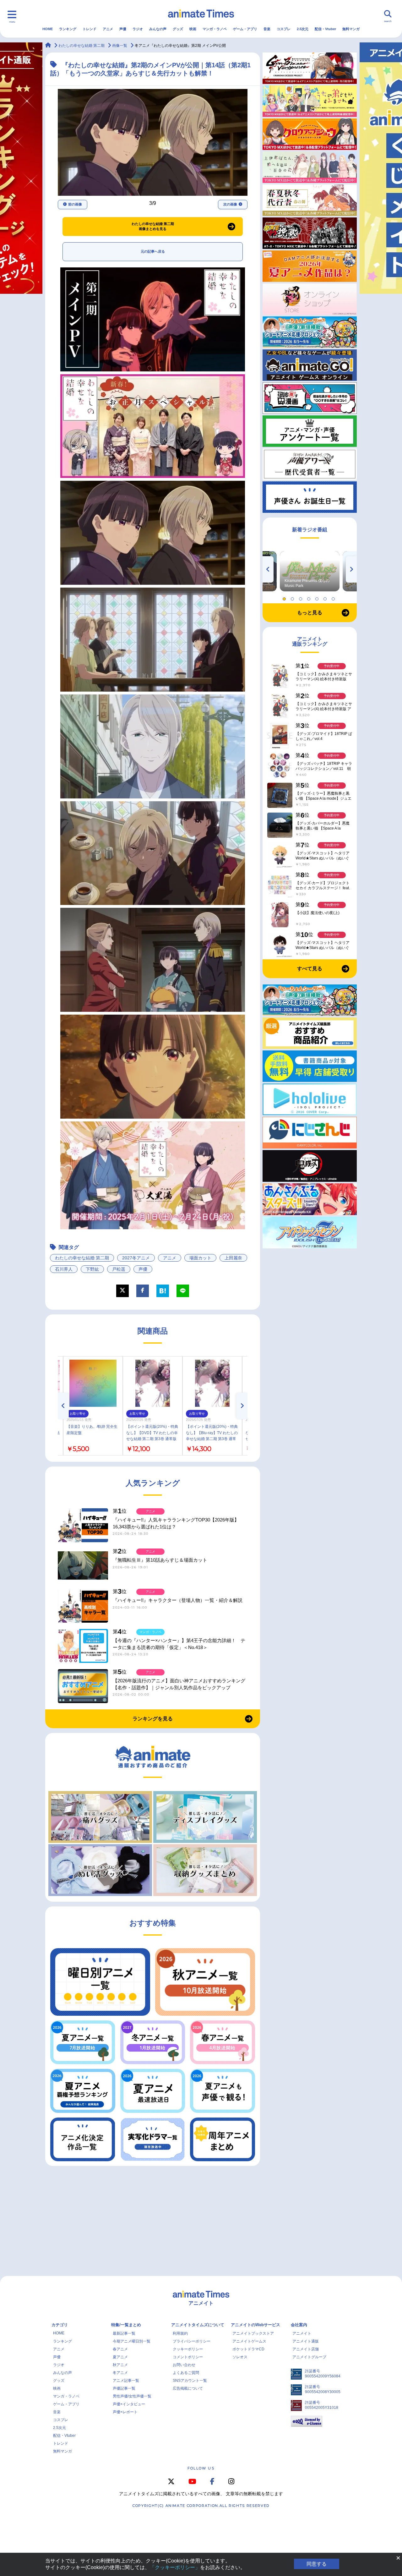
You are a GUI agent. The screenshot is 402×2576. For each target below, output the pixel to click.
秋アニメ (120, 2365)
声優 (123, 29)
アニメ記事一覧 (126, 2381)
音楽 (267, 29)
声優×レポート (125, 2412)
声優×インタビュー (129, 2404)
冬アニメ (120, 2373)
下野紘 (92, 1269)
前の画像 (75, 204)
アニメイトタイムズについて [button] (198, 2325)
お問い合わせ (184, 2365)
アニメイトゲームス (249, 2341)
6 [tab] (326, 597)
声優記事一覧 (124, 2388)
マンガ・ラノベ (215, 29)
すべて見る (310, 969)
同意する (317, 2564)
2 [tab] (293, 597)
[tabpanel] (310, 571)
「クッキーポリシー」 (175, 2567)
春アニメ (120, 2349)
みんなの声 (158, 29)
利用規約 (180, 2333)
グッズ (178, 29)
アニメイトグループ (309, 2357)
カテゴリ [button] (60, 2325)
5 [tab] (318, 597)
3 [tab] (301, 597)
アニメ (108, 29)
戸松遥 (119, 1269)
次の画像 (230, 204)
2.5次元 (303, 29)
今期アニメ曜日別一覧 (132, 2341)
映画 (193, 29)
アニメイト (302, 2333)
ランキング (68, 29)
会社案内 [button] (299, 2325)
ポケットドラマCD (248, 2349)
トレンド (90, 29)
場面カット (200, 1258)
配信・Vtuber (325, 29)
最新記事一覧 (124, 2333)
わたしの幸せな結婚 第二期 (82, 1258)
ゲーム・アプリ (245, 29)
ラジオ (138, 29)
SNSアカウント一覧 (190, 2381)
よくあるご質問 (186, 2373)
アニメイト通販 (306, 2341)
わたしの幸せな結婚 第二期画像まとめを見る (153, 226)
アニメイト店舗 (306, 2349)
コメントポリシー (188, 2357)
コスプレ (284, 29)
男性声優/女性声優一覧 (132, 2396)
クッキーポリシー (188, 2349)
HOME (48, 29)
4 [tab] (310, 597)
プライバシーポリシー (192, 2341)
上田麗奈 (233, 1258)
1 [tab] (285, 597)
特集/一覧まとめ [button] (126, 2325)
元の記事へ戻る (153, 251)
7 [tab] (334, 597)
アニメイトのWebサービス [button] (255, 2325)
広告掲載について (188, 2388)
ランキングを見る (153, 1719)
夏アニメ (120, 2357)
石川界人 (64, 1269)
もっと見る (310, 613)
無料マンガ (351, 29)
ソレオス (240, 2357)
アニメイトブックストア (253, 2333)
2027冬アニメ (136, 1258)
